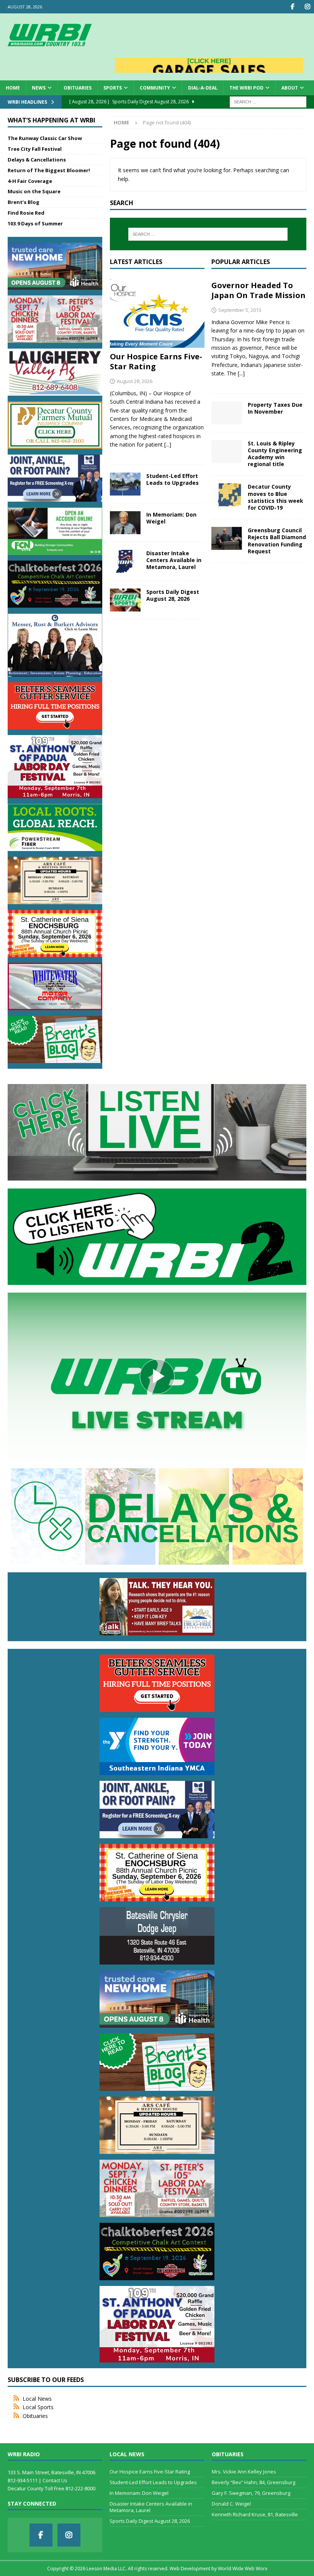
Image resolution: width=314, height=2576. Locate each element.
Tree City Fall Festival (35, 149)
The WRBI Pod (246, 88)
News (39, 88)
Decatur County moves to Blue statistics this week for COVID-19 (276, 497)
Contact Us (55, 2480)
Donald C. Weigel (231, 2504)
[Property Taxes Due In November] (227, 413)
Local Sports (38, 2407)
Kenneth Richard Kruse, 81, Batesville (255, 2514)
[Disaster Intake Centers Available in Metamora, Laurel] (125, 561)
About (290, 88)
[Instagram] (307, 7)
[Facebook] (292, 7)
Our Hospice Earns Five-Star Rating (156, 361)
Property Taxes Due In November (275, 408)
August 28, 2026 (135, 381)
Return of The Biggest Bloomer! (49, 170)
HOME (13, 88)
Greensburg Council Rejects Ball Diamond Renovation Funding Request (277, 541)
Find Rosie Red (26, 213)
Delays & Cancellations (37, 160)
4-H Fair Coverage (30, 181)
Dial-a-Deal (203, 88)
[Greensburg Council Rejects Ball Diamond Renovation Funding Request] (227, 538)
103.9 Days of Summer (35, 223)
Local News (37, 2399)
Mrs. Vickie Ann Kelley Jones (244, 2472)
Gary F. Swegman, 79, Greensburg (251, 2493)
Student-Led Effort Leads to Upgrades (173, 479)
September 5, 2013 (240, 310)
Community (155, 88)
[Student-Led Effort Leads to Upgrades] (125, 484)
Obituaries (78, 88)
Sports (113, 88)
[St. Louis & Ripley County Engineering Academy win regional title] (227, 452)
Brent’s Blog (24, 202)
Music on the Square (34, 191)
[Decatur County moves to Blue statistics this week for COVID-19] (227, 495)
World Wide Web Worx (243, 2569)
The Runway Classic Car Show (45, 138)
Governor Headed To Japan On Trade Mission (258, 290)
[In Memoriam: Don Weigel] (125, 523)
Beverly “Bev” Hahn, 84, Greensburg (253, 2482)
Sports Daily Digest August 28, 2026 (173, 595)
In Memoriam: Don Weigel (171, 518)
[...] (168, 444)
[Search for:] (268, 101)
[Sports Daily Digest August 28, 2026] (125, 600)
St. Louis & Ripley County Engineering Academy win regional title (275, 454)
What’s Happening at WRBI (52, 120)
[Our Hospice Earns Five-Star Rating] (157, 312)
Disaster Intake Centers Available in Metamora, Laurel (174, 560)
